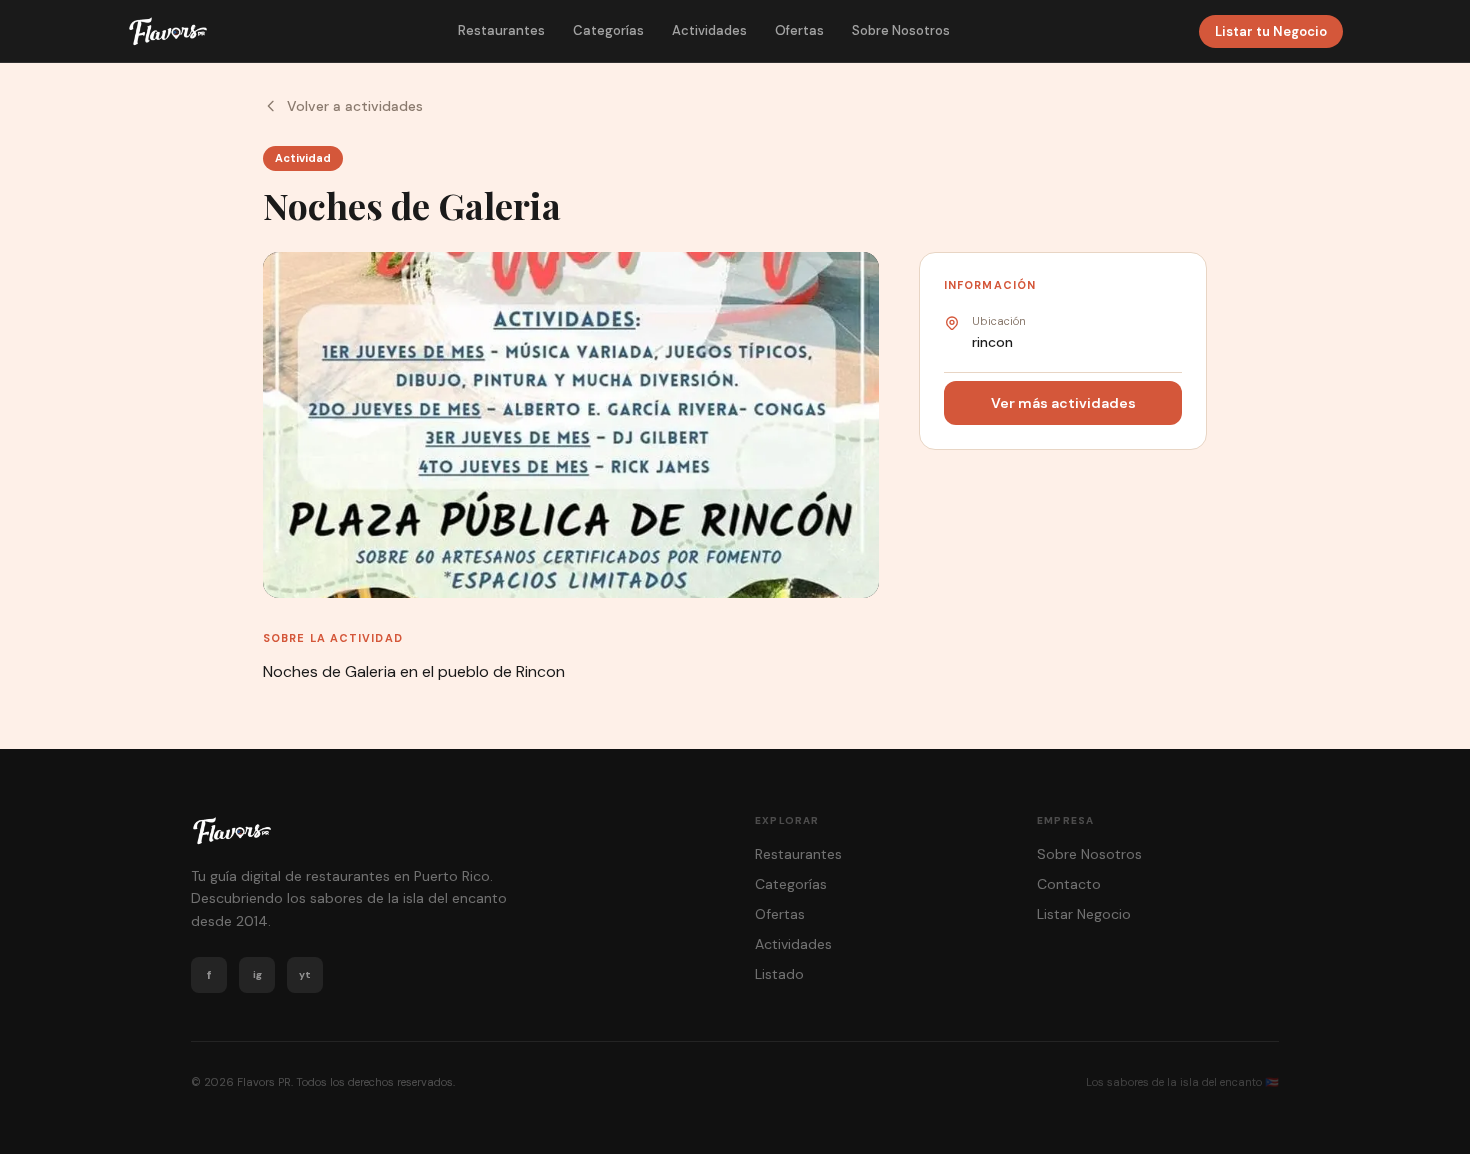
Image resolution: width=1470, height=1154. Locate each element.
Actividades (709, 30)
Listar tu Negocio (1271, 31)
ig (257, 974)
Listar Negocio (1084, 914)
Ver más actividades (1063, 403)
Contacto (1069, 884)
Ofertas (799, 30)
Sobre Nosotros (901, 30)
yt (305, 974)
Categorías (608, 30)
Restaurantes (501, 30)
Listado (779, 974)
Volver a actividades (355, 106)
